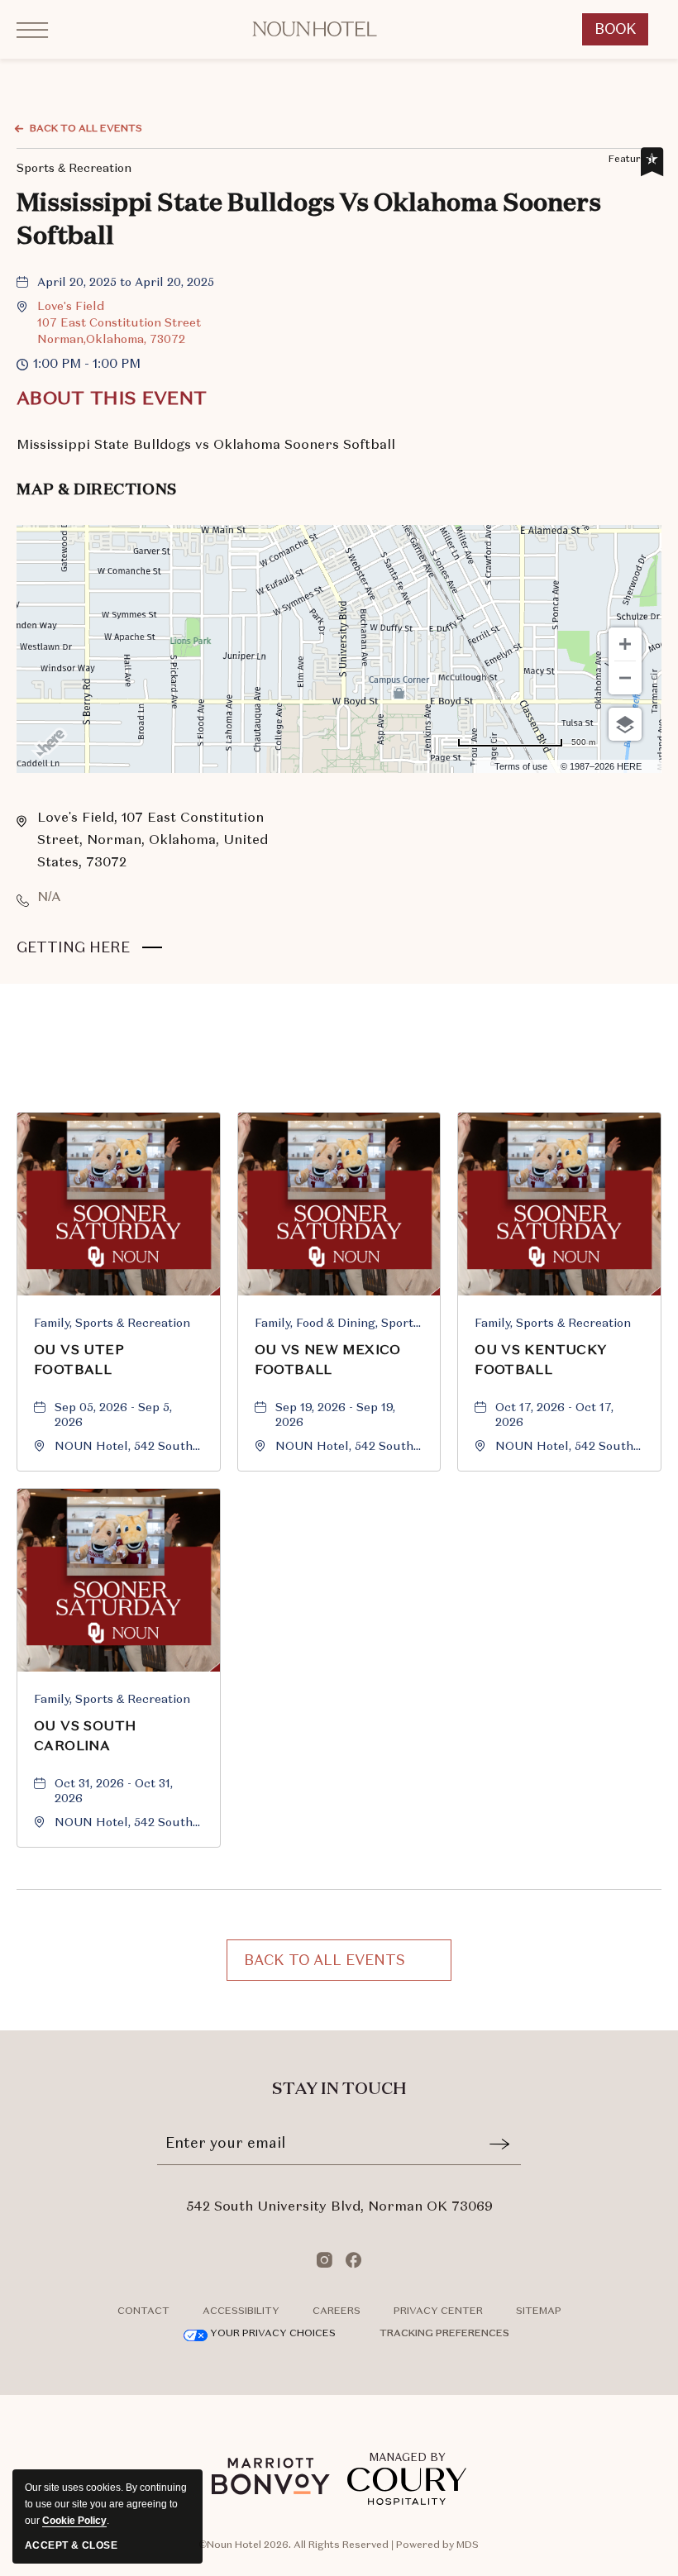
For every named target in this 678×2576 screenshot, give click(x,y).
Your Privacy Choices (272, 2333)
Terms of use (521, 766)
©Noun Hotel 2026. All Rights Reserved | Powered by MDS (339, 2545)
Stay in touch (339, 2089)
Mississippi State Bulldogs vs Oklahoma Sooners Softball (309, 221)
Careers (337, 2311)
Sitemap (539, 2311)
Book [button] (622, 33)
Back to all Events (86, 128)
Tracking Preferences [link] (444, 2333)
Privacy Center (438, 2311)
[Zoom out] (625, 678)
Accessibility (241, 2311)
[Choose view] (625, 724)
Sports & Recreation (74, 166)
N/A (49, 897)
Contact (143, 2311)
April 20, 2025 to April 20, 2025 (126, 282)
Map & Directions (97, 490)
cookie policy (74, 2521)
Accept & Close (71, 2545)
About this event (112, 398)
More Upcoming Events (339, 1079)
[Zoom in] (625, 644)
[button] (119, 322)
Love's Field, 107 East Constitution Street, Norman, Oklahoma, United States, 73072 (153, 840)
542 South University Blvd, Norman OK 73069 (339, 2206)
